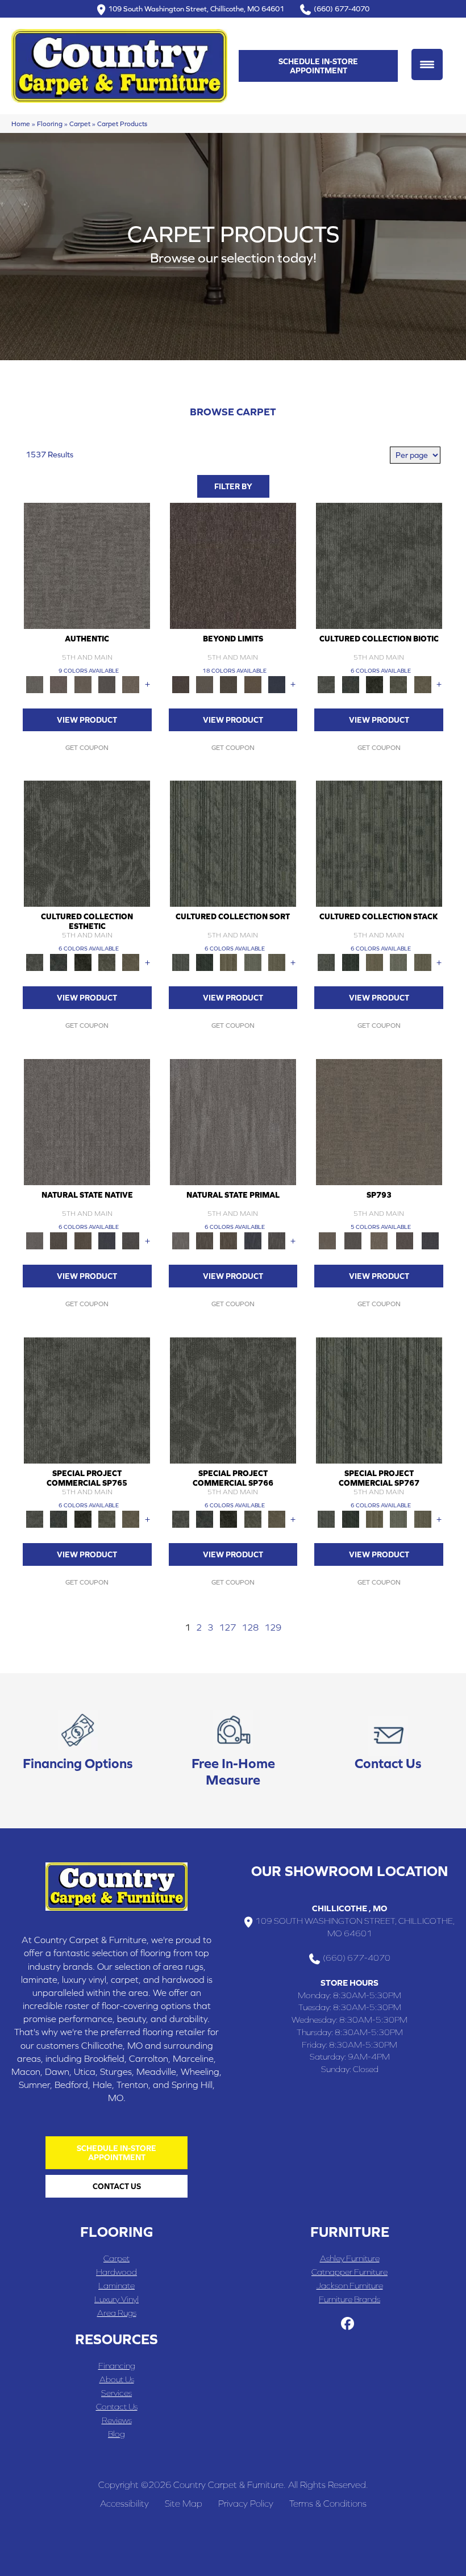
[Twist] (277, 962)
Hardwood (116, 2272)
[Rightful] (404, 1240)
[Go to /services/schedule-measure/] (233, 1751)
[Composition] (398, 684)
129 (273, 1627)
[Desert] (205, 684)
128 (250, 1627)
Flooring (50, 124)
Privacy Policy (246, 2503)
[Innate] (107, 1240)
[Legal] (107, 684)
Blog (116, 2434)
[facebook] (348, 2324)
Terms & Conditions (328, 2503)
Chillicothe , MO (349, 1908)
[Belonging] (87, 1121)
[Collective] (375, 684)
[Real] (131, 684)
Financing (117, 2365)
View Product (87, 720)
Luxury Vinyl (116, 2299)
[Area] (233, 565)
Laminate (116, 2285)
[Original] (131, 1240)
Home (21, 124)
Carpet (80, 124)
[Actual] (87, 565)
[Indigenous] (83, 1240)
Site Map (184, 2503)
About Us (117, 2379)
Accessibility (124, 2503)
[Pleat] (253, 962)
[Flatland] (277, 684)
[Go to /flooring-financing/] (78, 1743)
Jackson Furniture (350, 2285)
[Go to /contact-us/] (388, 1743)
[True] (430, 1240)
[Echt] (59, 684)
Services (116, 2393)
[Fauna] (253, 684)
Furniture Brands (349, 2299)
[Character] (351, 684)
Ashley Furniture (350, 2258)
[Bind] (233, 843)
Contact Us (117, 2406)
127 (227, 1627)
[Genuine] (83, 684)
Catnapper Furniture (349, 2272)
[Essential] (59, 1240)
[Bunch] (205, 962)
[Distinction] (423, 684)
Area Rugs (117, 2313)
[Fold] (228, 962)
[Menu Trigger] (427, 64)
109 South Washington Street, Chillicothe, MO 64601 (196, 9)
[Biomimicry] (379, 565)
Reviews (117, 2420)
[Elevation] (228, 684)
